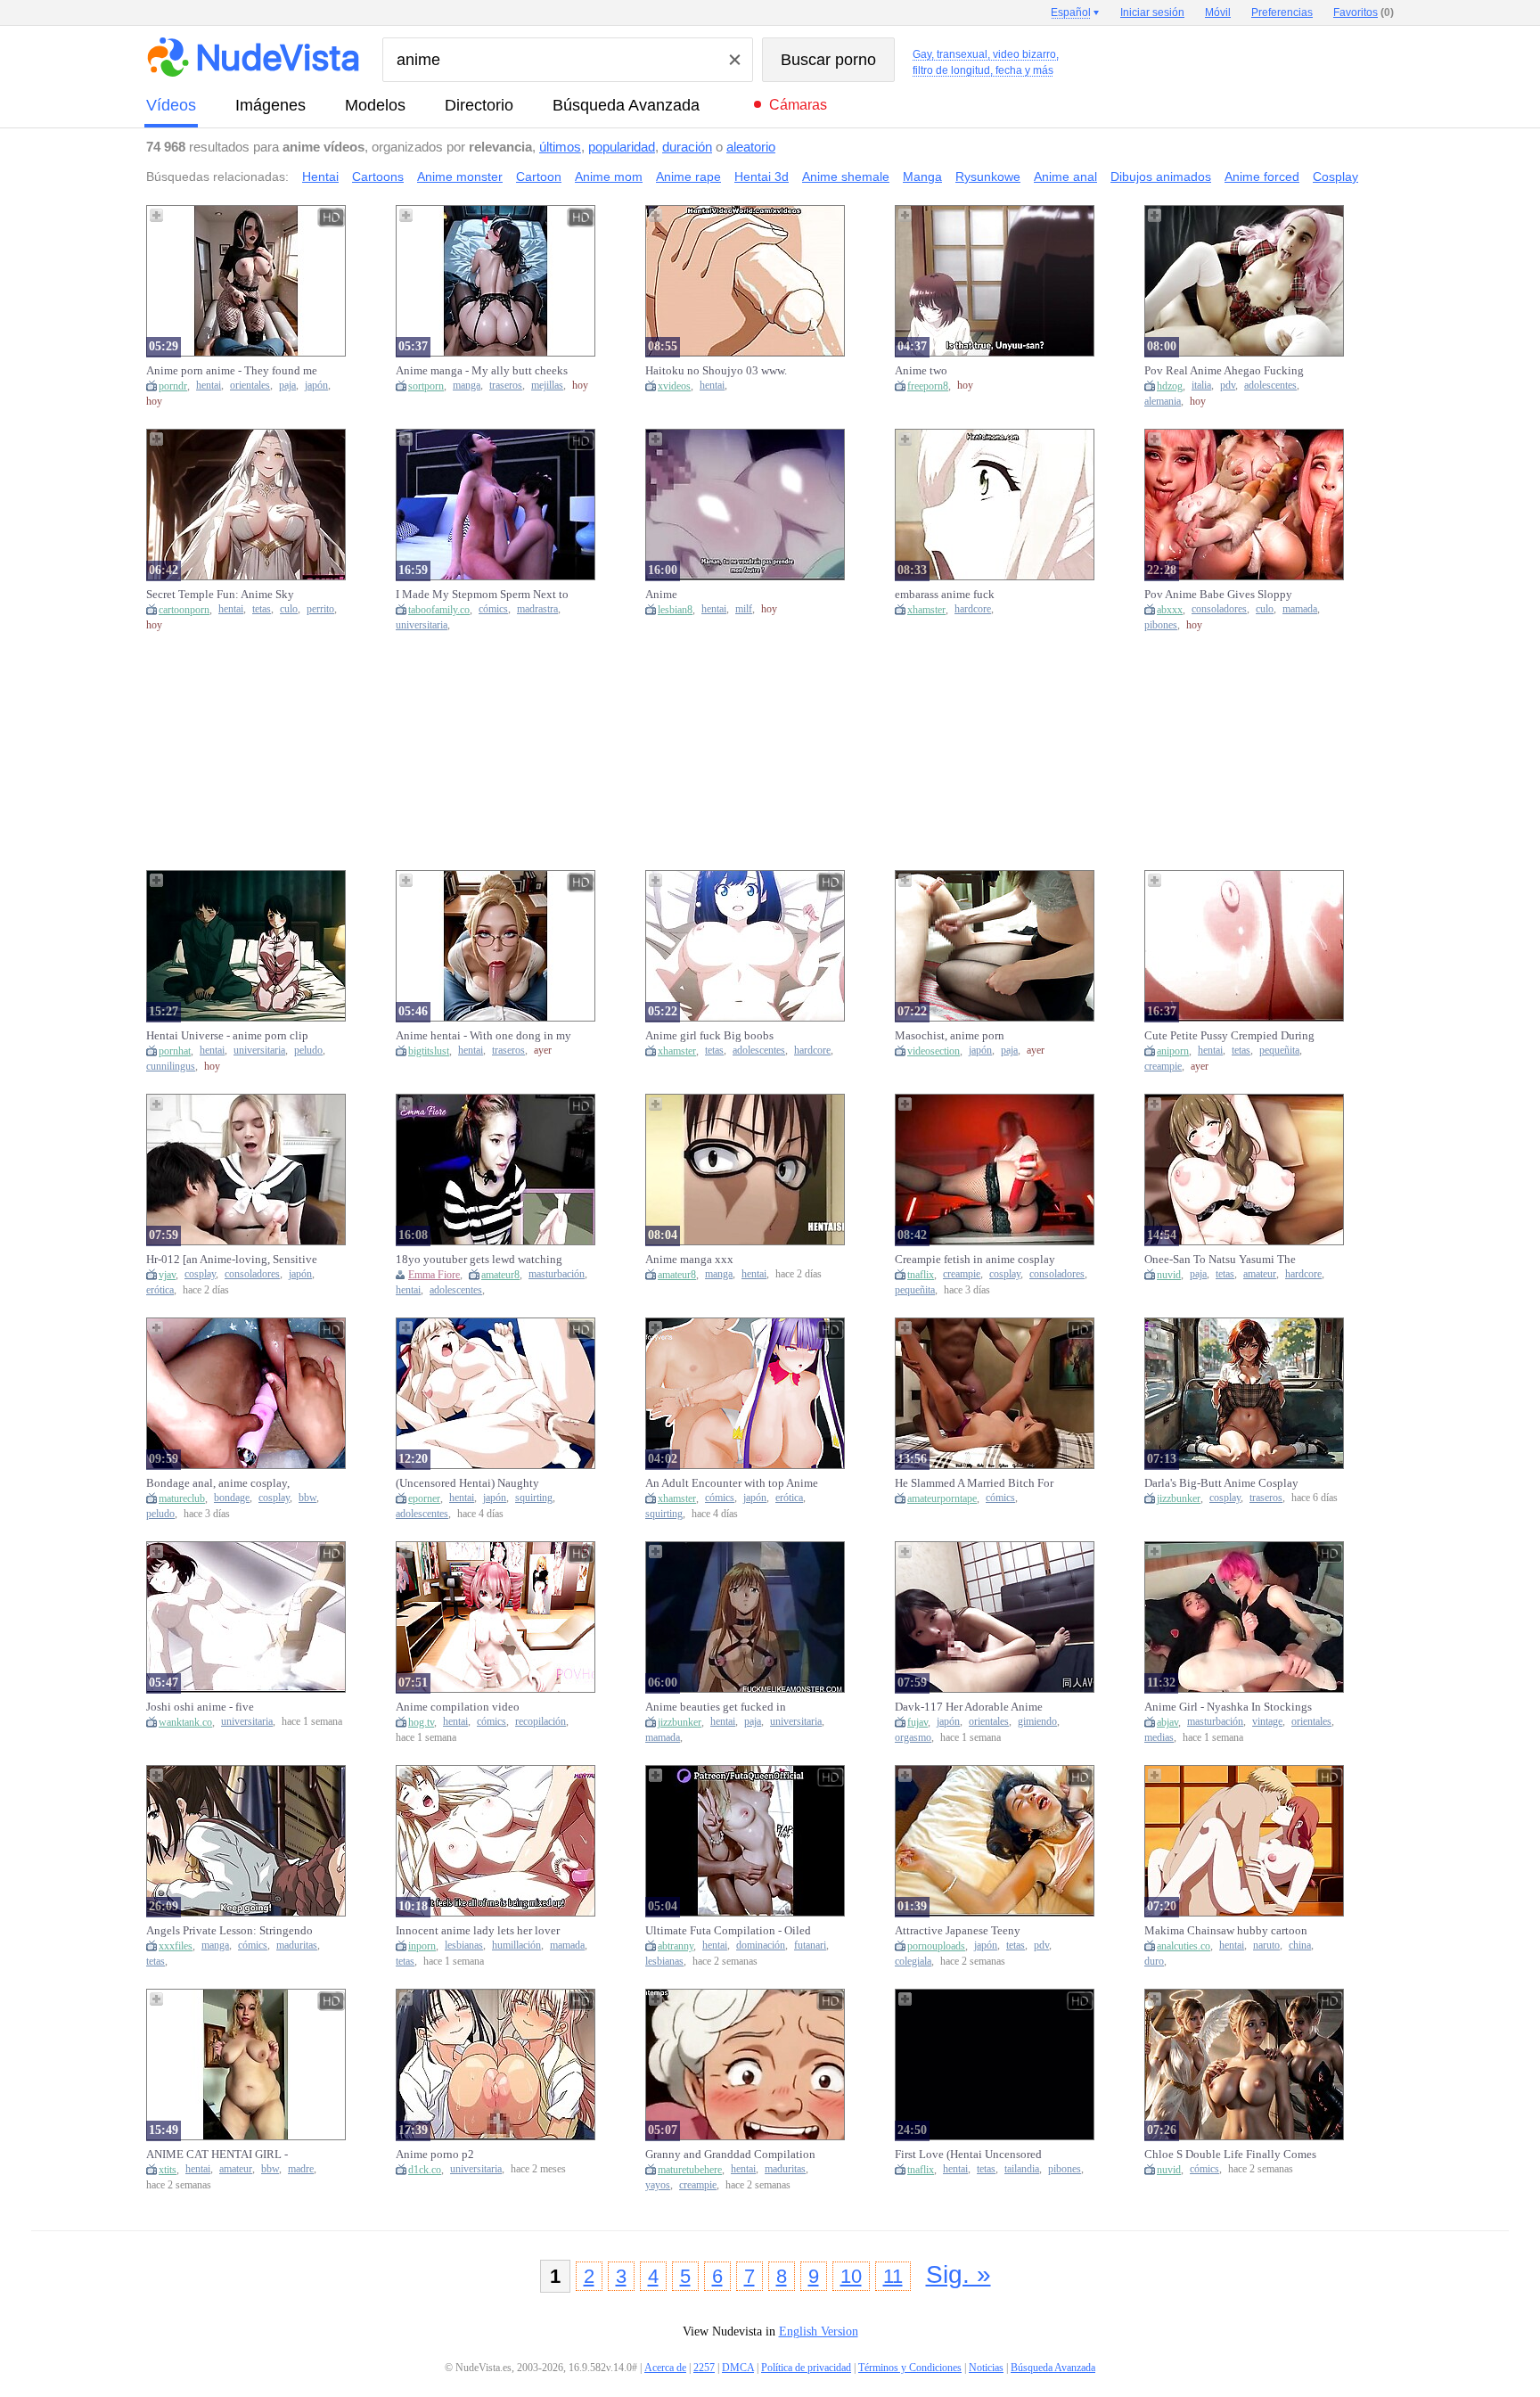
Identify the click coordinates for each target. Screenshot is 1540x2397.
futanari (810, 1946)
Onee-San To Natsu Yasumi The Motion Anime (1220, 1260)
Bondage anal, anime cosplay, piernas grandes (218, 1483)
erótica (160, 1290)
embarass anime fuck (945, 594)
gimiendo (1037, 1722)
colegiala (913, 1962)
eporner (424, 1498)
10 (851, 2276)
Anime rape (688, 176)
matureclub (182, 1498)
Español (1071, 12)
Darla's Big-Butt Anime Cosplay (1221, 1483)
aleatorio (751, 147)
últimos (560, 147)
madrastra (537, 609)
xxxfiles (176, 1946)
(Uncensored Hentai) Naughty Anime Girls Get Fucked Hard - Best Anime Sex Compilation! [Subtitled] (483, 1483)
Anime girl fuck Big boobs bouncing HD (709, 1036)
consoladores (1219, 609)
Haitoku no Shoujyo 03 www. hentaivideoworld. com (716, 371)
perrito (320, 609)
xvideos (674, 386)
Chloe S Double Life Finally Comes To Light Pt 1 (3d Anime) (1230, 2155)
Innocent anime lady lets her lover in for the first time (478, 1931)
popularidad (622, 147)
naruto (1266, 1946)
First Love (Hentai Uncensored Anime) (968, 2155)
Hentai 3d (762, 176)
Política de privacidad (806, 2368)
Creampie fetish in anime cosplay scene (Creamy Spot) (975, 1260)
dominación (761, 1946)
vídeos (171, 105)
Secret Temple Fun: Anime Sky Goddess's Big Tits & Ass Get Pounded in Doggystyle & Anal (221, 595)
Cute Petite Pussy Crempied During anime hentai (1229, 1036)
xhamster (926, 610)
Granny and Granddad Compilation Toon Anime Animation (730, 2155)
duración (687, 147)
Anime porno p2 (435, 2154)
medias (1159, 1738)
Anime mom (609, 176)
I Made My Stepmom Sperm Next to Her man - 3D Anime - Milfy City (482, 595)
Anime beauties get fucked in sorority (716, 1707)
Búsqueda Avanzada (626, 105)
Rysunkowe (988, 176)
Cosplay (1335, 176)
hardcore (973, 609)
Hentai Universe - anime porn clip (227, 1035)
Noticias (986, 2368)
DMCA (738, 2368)
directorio (479, 105)
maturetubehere (690, 2170)
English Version (819, 2331)
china (1300, 1946)
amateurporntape (942, 1498)
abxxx (1170, 610)
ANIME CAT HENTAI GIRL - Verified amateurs (217, 2155)
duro (1154, 1962)
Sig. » (958, 2274)
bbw (307, 1498)
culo (289, 609)
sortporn (426, 386)
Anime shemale (846, 176)
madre (301, 2169)
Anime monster (460, 176)
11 (893, 2276)
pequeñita (1279, 1051)
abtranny (676, 1946)
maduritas (297, 1946)
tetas (262, 609)
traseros (506, 386)
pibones (1161, 625)
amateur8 (500, 1275)
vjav (167, 1275)
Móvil (1218, 12)
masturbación (557, 1274)
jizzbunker (1179, 1498)
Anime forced (1262, 176)
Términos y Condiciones (910, 2368)
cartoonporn (184, 610)
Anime (661, 594)
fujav (917, 1722)
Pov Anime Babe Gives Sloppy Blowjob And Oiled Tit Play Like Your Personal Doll (1224, 595)
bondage (232, 1498)
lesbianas (464, 1946)
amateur (1260, 1274)
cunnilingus (171, 1067)
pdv (1228, 386)
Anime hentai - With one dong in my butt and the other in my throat (483, 1036)
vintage (1267, 1722)
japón (316, 386)
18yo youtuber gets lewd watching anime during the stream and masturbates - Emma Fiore (479, 1260)
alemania (1163, 402)
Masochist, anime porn (950, 1035)
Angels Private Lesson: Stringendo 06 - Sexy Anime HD (229, 1931)
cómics (493, 609)
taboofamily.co (439, 610)
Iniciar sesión (1152, 12)
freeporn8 (928, 386)
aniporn (1173, 1051)
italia (1201, 386)
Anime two (921, 370)
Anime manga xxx (689, 1259)
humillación (516, 1946)
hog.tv (421, 1722)
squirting (534, 1498)
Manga (922, 176)
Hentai (320, 176)
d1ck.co (425, 2170)
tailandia (1022, 2169)
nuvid (1169, 1275)
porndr (173, 386)
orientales (250, 386)
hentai (209, 386)
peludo (308, 1051)
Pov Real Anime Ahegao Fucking (1224, 370)
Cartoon (539, 176)
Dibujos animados (1161, 176)
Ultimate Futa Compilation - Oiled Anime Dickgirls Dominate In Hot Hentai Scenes (728, 1931)
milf (744, 609)
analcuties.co (1184, 1946)
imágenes (270, 105)
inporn (422, 1946)
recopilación (541, 1722)
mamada (1300, 609)
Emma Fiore (434, 1275)
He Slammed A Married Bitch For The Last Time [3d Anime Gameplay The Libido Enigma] (982, 1483)
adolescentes (1270, 386)
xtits (168, 2170)
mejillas (547, 386)
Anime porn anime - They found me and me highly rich (232, 371)
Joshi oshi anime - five (200, 1707)
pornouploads (936, 1946)
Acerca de (665, 2368)
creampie (1163, 1067)
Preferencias (1282, 12)
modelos (375, 105)
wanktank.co (185, 1722)
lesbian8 (675, 610)
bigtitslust (429, 1051)
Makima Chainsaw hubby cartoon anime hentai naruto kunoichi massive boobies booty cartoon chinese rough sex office (1226, 1931)
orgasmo (913, 1738)
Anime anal (1065, 176)
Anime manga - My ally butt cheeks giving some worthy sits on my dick (482, 371)
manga (467, 386)
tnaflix (921, 1275)
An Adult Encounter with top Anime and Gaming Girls (732, 1483)
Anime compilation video (458, 1707)
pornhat (175, 1051)
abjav (1167, 1722)
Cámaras (798, 105)
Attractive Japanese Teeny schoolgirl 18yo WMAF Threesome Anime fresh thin (980, 1931)
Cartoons (378, 176)
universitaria (422, 625)
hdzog (1170, 386)
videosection (934, 1051)
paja (287, 386)
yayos (658, 2185)
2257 (704, 2368)
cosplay (200, 1274)
